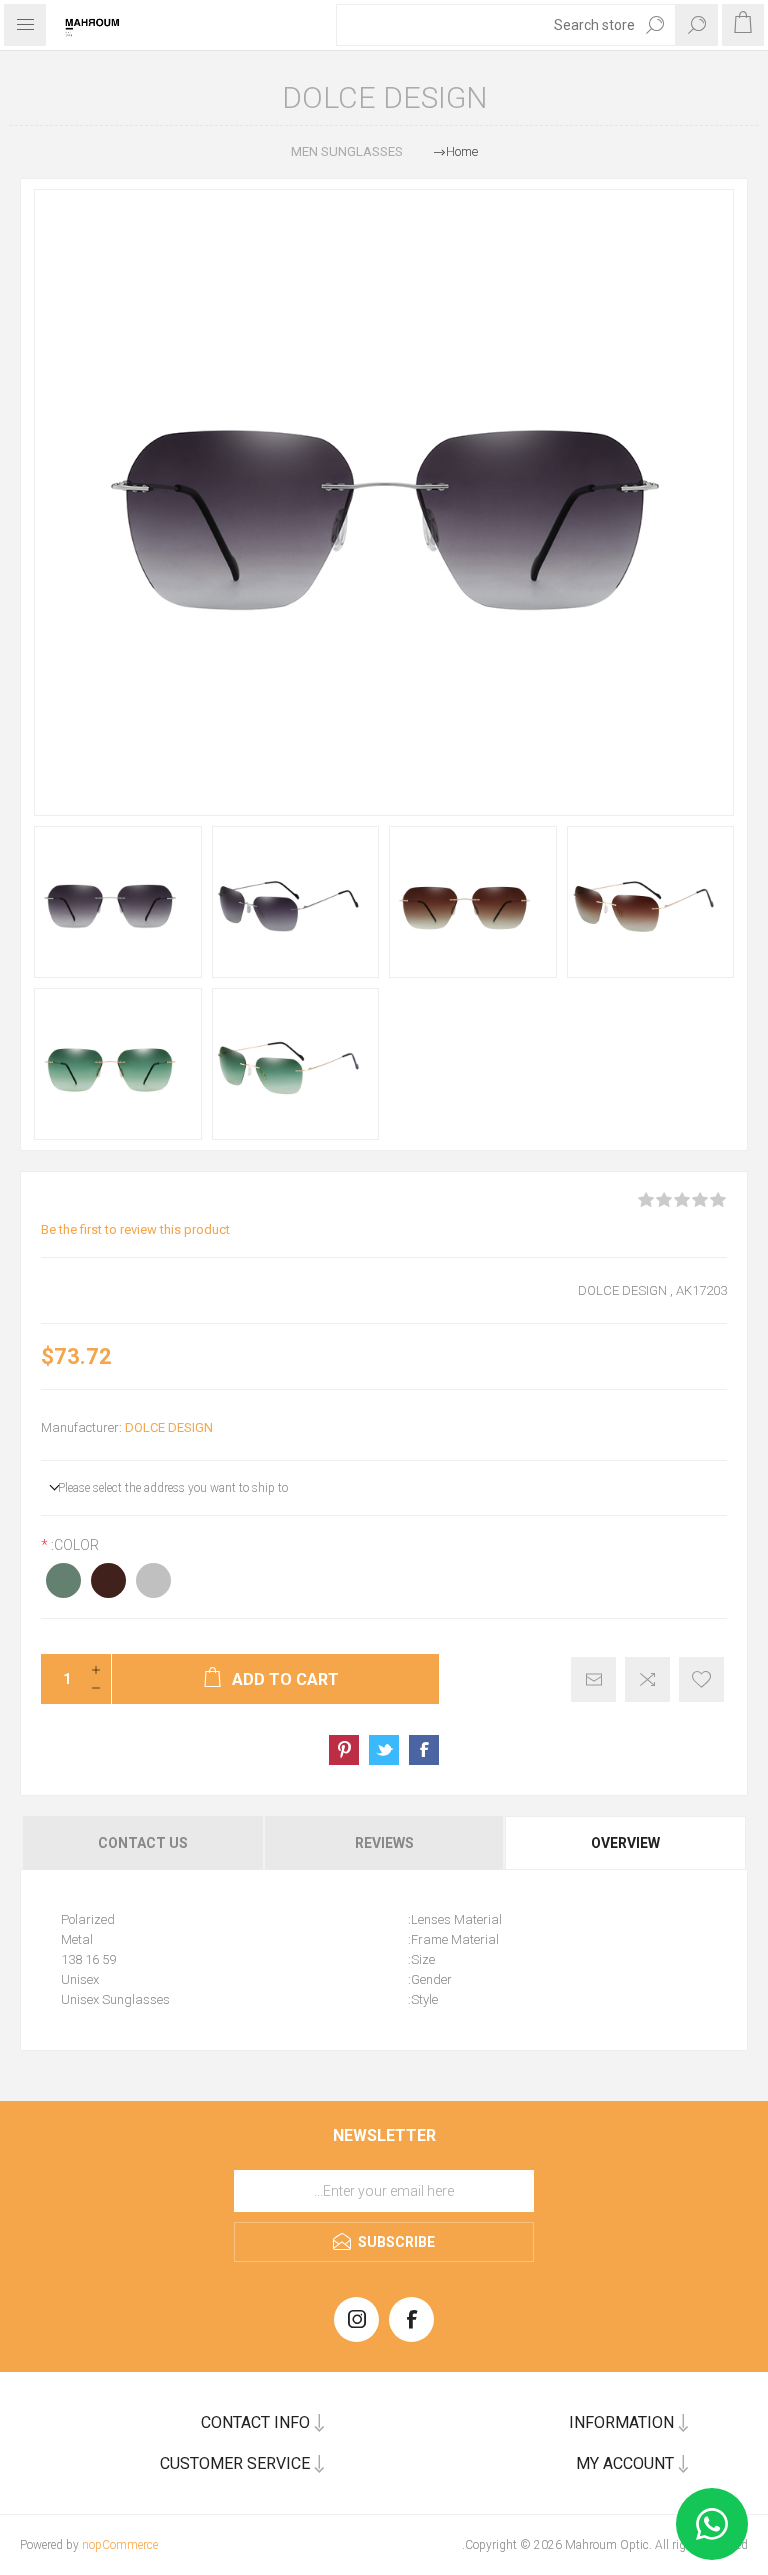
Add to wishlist (701, 1679)
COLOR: (73, 1545)
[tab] (626, 1843)
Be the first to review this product (135, 1229)
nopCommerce (120, 2545)
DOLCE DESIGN (169, 1427)
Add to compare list (647, 1679)
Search (655, 25)
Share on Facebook (424, 1750)
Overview (625, 1843)
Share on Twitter (384, 1750)
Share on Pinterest (344, 1750)
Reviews (384, 1843)
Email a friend (593, 1679)
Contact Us (143, 1843)
